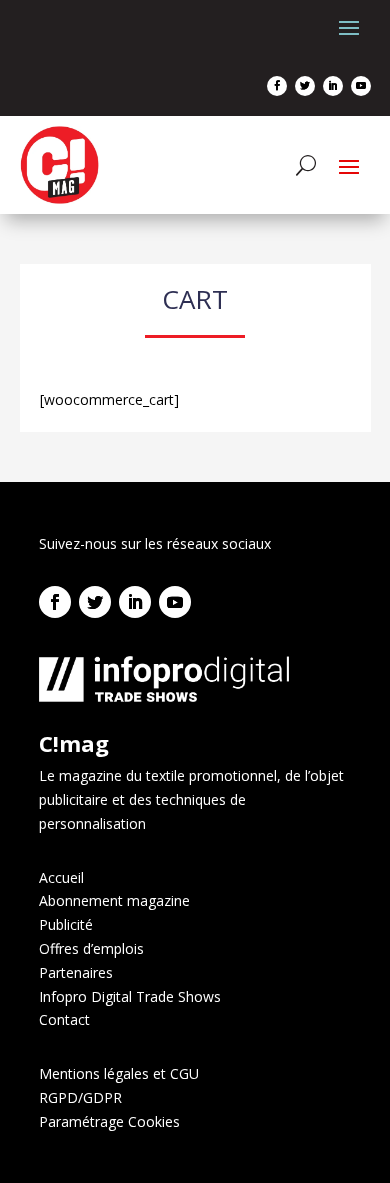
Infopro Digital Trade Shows (130, 996)
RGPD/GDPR (80, 1097)
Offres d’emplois (91, 948)
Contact (64, 1019)
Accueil (61, 877)
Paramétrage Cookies (109, 1121)
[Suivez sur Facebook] (277, 86)
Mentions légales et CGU (119, 1073)
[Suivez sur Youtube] (361, 86)
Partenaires (76, 972)
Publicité (66, 924)
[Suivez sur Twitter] (305, 86)
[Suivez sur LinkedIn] (333, 86)
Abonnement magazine (114, 900)
